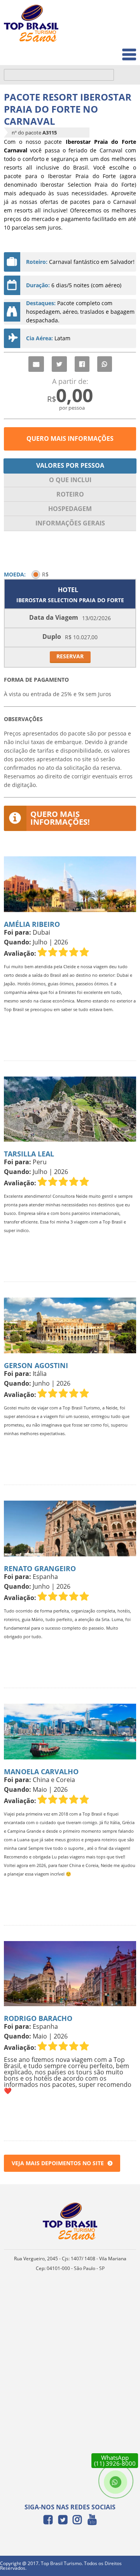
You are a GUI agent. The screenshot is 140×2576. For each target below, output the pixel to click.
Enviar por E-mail (36, 364)
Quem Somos (113, 33)
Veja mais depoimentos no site (58, 2163)
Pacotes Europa (110, 50)
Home (123, 16)
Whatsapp (105, 364)
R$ (45, 574)
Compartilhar (82, 364)
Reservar (70, 656)
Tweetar (59, 364)
